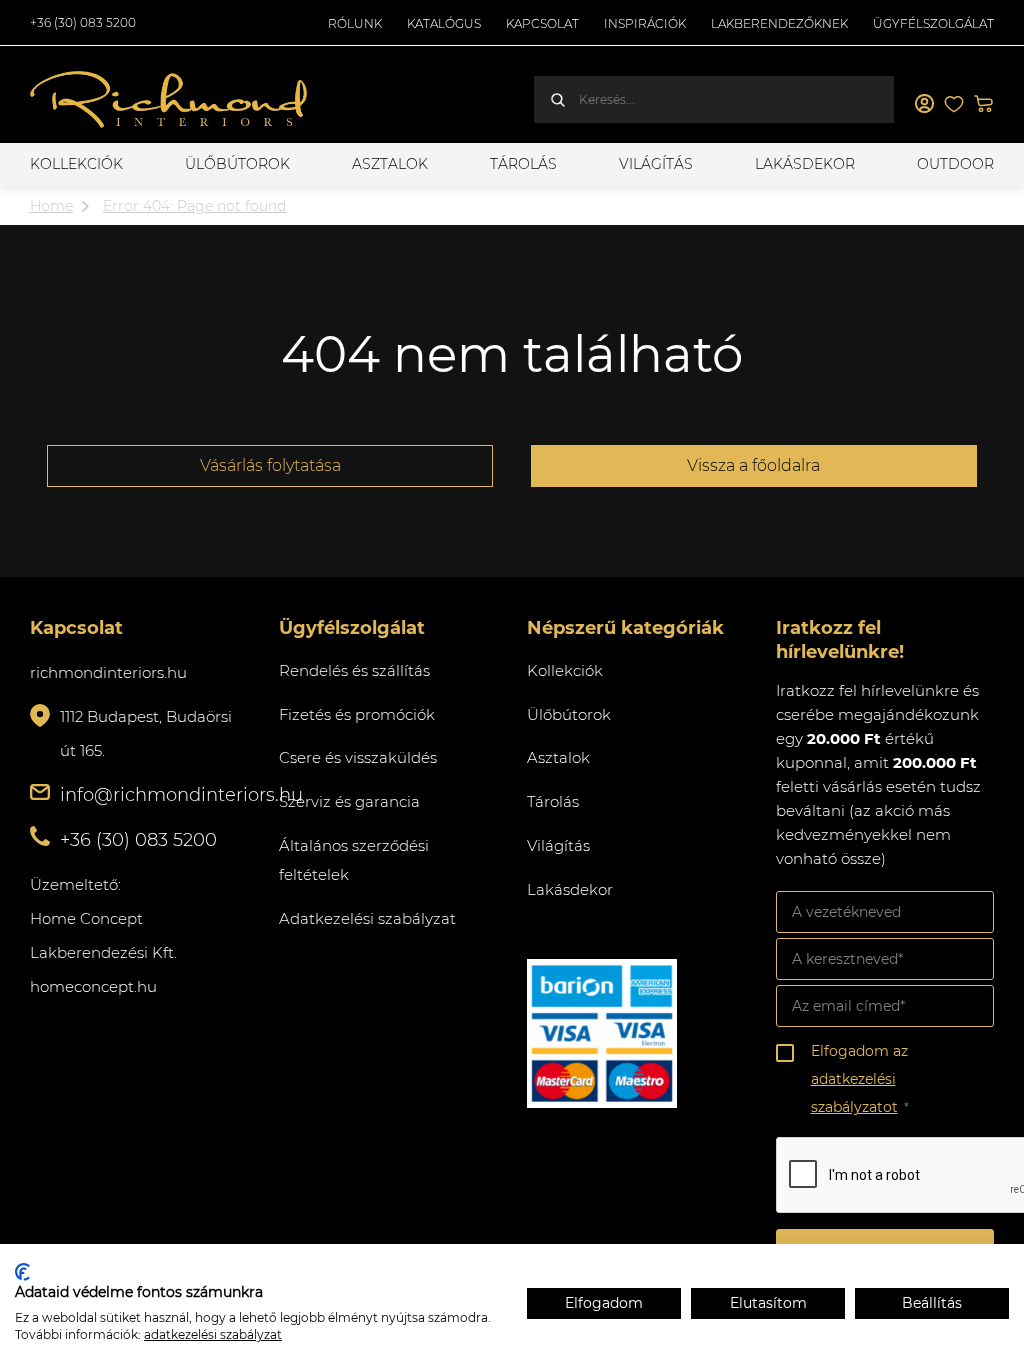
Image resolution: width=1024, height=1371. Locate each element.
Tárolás (523, 164)
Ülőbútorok (237, 164)
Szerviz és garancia (349, 801)
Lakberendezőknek (779, 23)
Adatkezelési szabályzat (367, 918)
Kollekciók (76, 164)
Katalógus (444, 23)
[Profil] (924, 104)
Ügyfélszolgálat (933, 23)
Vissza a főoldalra (753, 465)
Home (51, 206)
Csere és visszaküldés (358, 757)
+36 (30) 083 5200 (83, 22)
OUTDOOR (955, 164)
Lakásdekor (805, 164)
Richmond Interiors (170, 100)
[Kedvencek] (954, 104)
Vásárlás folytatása (270, 465)
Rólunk (355, 23)
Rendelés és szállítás (354, 670)
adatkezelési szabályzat (213, 1334)
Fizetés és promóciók (357, 714)
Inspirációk (645, 23)
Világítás (656, 164)
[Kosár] (984, 104)
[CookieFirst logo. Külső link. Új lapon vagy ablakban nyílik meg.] (22, 1272)
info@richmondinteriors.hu (181, 795)
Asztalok (390, 164)
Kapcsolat (542, 23)
